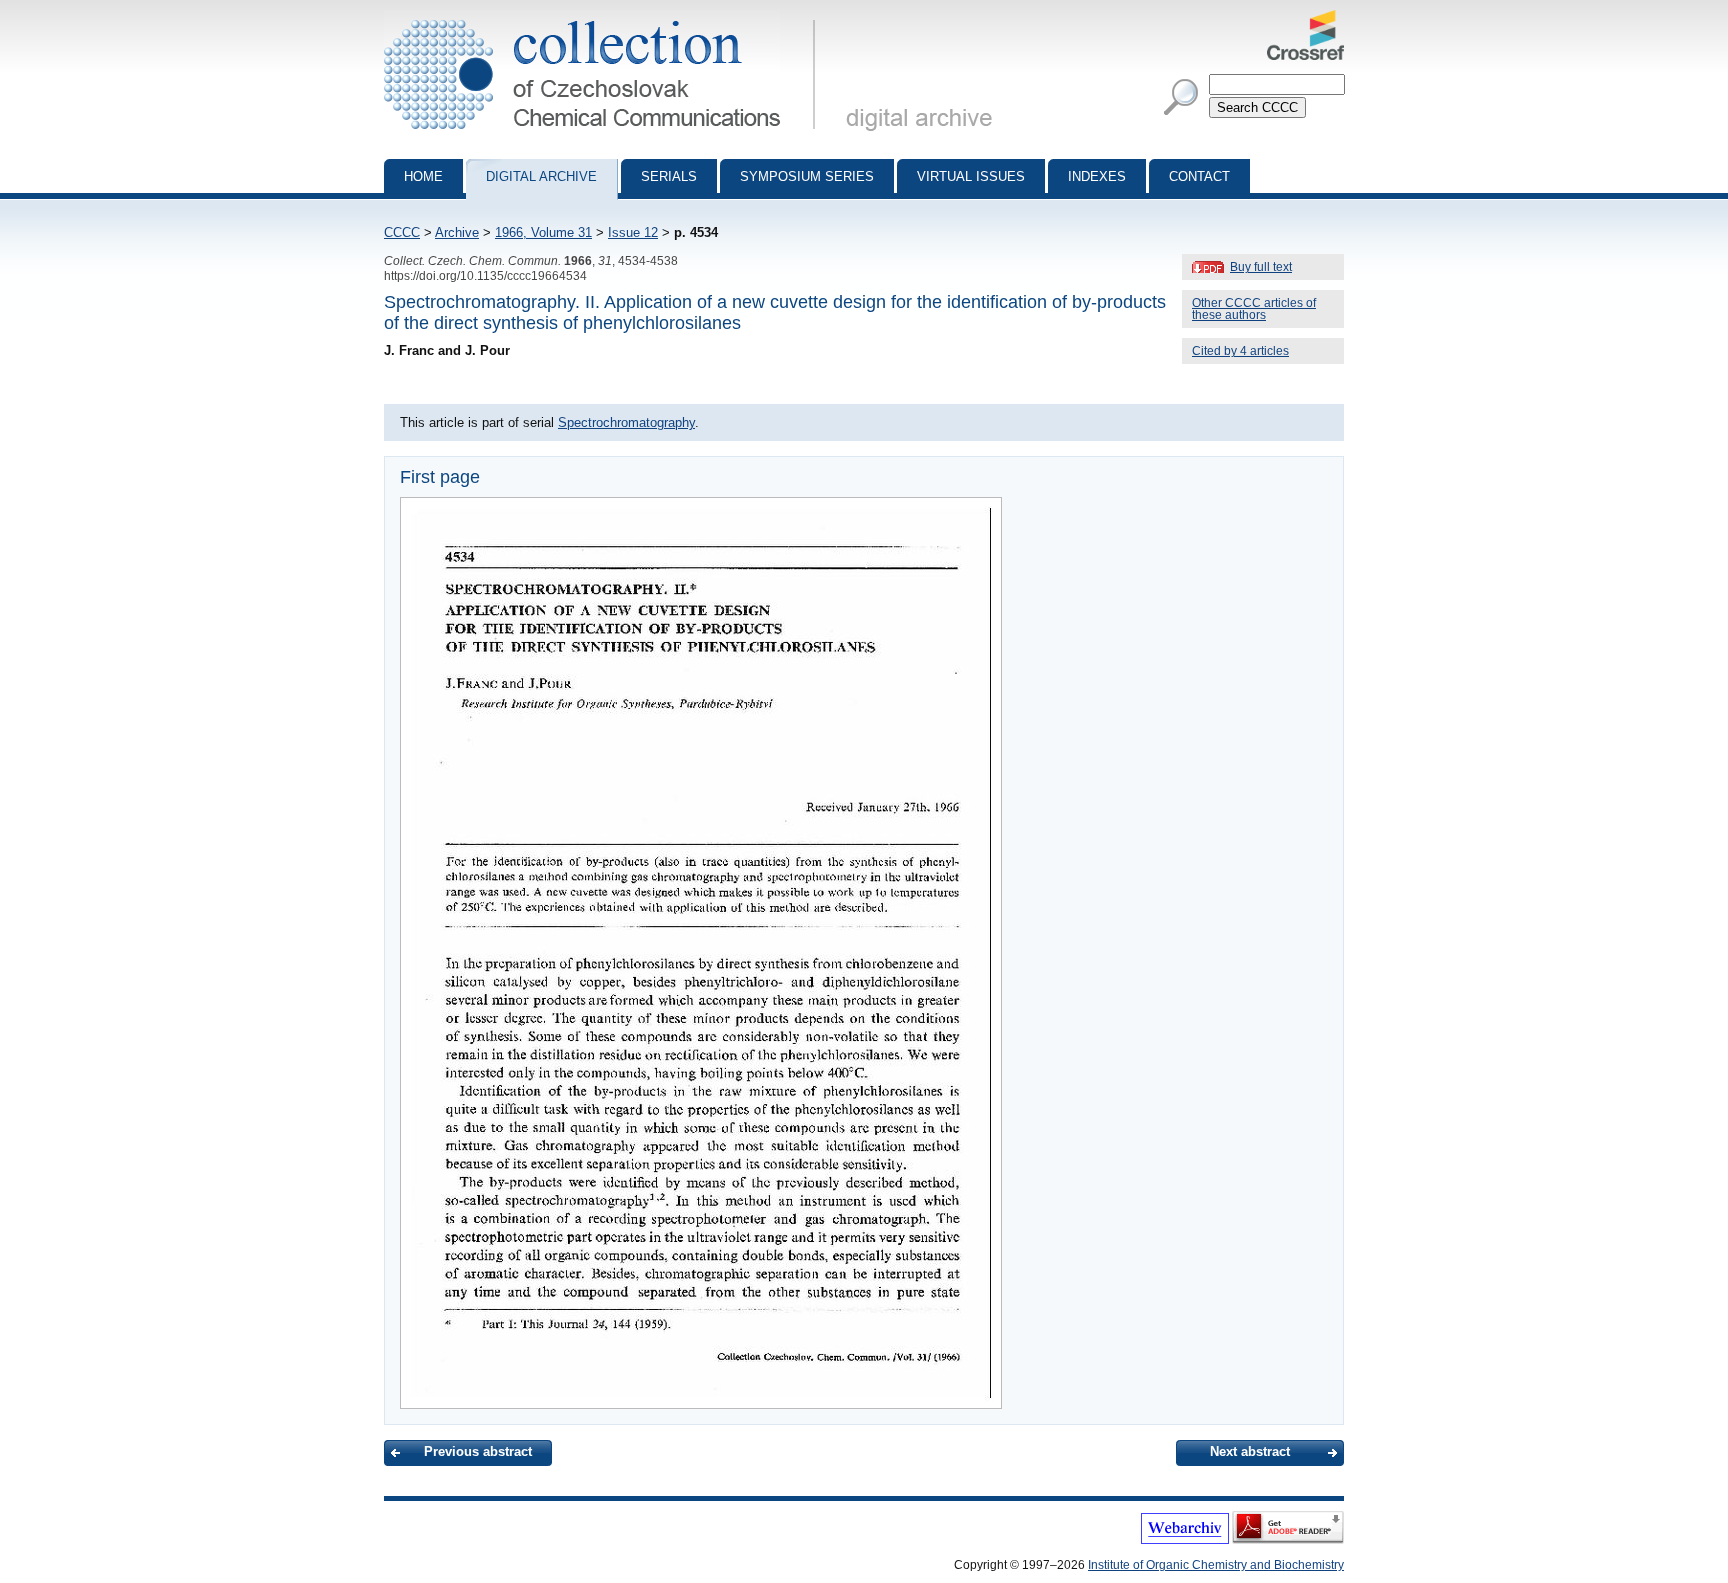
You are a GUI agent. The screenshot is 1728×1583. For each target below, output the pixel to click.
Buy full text (1261, 267)
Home (423, 176)
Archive (457, 232)
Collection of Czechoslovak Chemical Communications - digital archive (605, 18)
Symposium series (807, 176)
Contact (1199, 176)
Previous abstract (478, 1451)
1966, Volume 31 (543, 232)
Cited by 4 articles (1240, 351)
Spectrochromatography (626, 422)
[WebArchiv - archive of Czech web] (1185, 1540)
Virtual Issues (971, 176)
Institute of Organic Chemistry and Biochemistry (1216, 1565)
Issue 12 (633, 232)
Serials (669, 176)
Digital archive (541, 176)
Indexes (1097, 176)
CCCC (402, 232)
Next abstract (1250, 1451)
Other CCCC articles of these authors (1254, 309)
